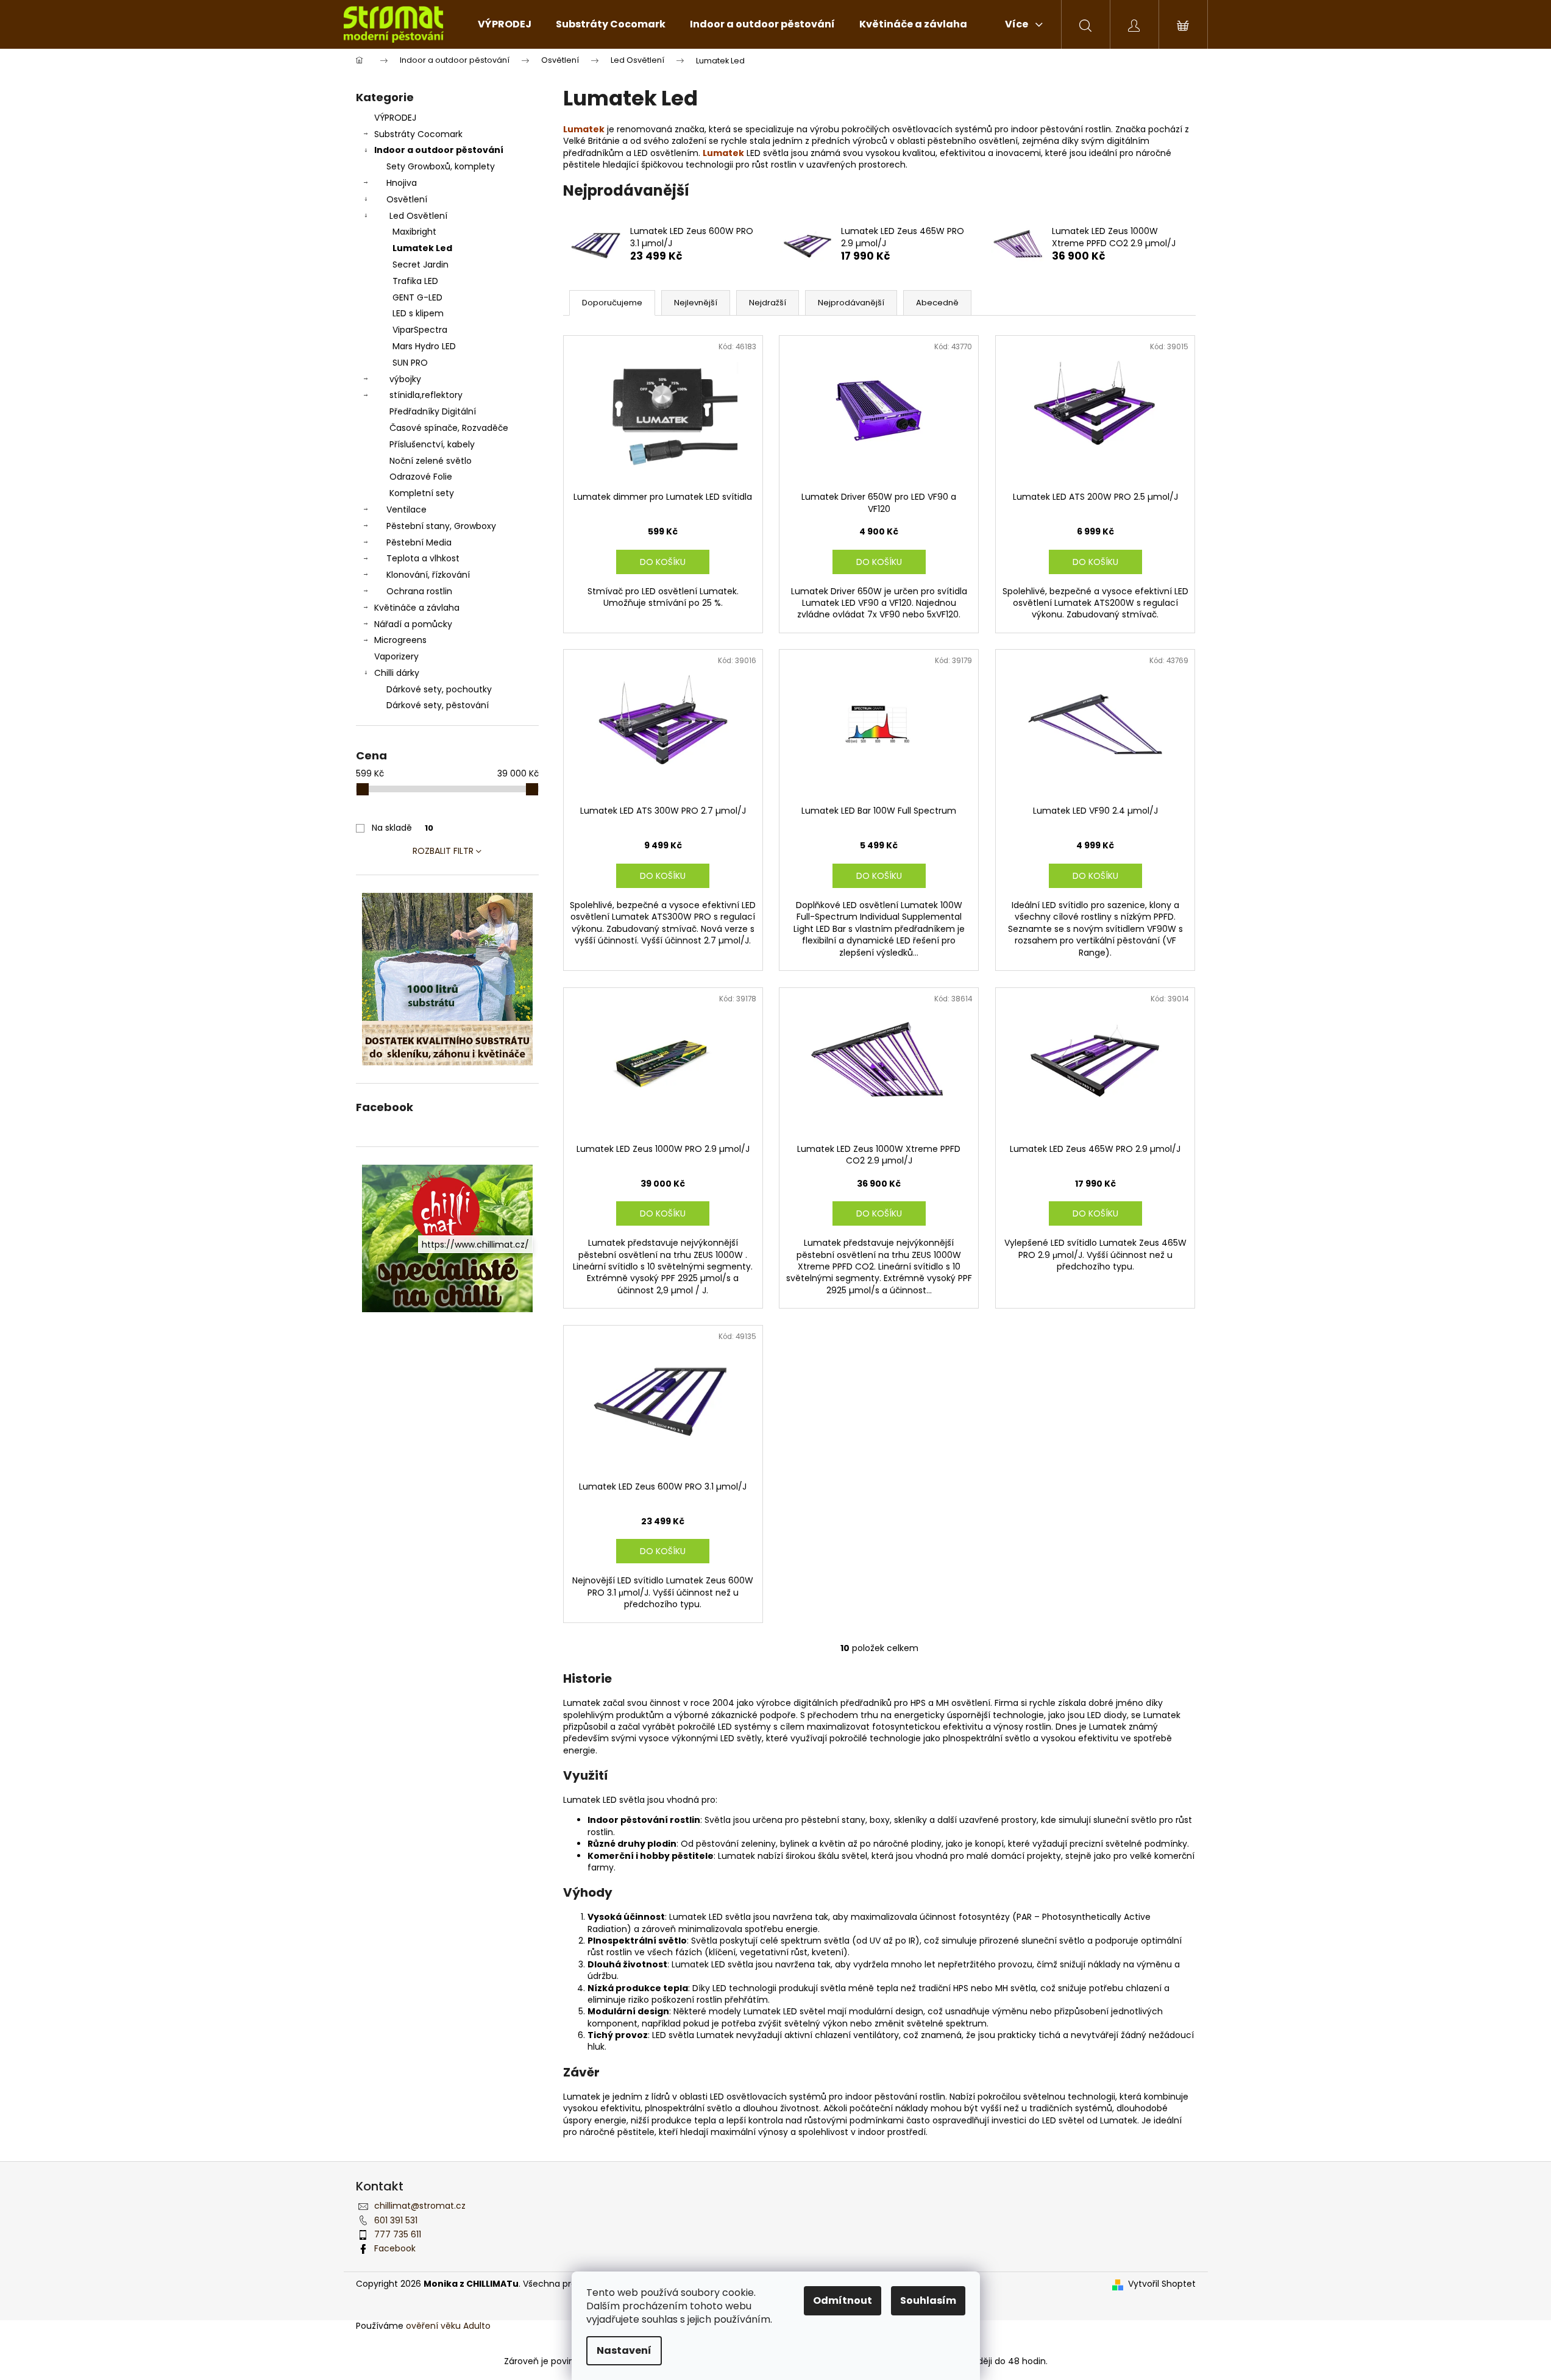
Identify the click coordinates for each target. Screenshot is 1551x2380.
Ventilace (406, 510)
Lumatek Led (422, 248)
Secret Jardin (421, 265)
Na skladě (403, 828)
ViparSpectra (420, 330)
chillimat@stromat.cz (420, 2206)
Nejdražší (768, 303)
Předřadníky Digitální (433, 411)
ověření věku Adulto (448, 2326)
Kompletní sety (422, 493)
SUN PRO (410, 363)
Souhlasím (928, 2300)
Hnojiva (402, 183)
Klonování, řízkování (428, 575)
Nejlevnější (696, 303)
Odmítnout (843, 2300)
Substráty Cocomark (418, 134)
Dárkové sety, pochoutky (439, 689)
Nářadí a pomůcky (413, 624)
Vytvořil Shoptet (1162, 2284)
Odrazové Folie (421, 477)
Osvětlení (407, 199)
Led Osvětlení (418, 216)
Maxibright (414, 232)
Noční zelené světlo (431, 461)
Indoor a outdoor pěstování (439, 150)
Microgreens (400, 640)
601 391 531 (396, 2220)
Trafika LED (415, 281)
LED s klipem (418, 313)
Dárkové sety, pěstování (438, 705)
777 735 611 (398, 2234)
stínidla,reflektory (426, 395)
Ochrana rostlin (419, 591)
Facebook (395, 2248)
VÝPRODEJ (395, 118)
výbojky (405, 379)
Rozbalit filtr (443, 851)
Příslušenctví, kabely (432, 444)
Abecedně (937, 303)
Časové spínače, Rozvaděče (449, 428)
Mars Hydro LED (424, 346)
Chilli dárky (397, 673)
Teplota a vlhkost (423, 558)
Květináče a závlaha (417, 608)
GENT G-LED (417, 297)
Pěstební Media (419, 542)
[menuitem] (505, 24)
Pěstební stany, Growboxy (441, 526)
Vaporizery (396, 656)
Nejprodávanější (851, 303)
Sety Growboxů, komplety (441, 166)
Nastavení (624, 2350)
